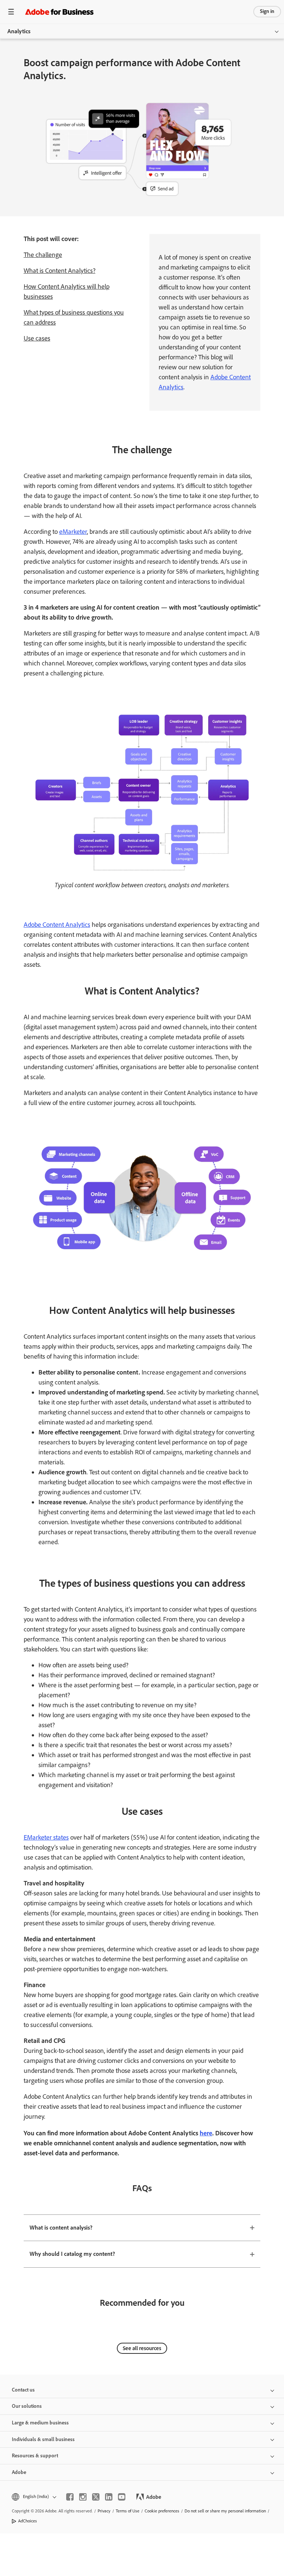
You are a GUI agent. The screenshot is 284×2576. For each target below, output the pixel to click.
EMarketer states (46, 1837)
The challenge (43, 255)
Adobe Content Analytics (57, 925)
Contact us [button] (23, 2390)
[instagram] (83, 2497)
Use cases (37, 338)
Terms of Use (128, 2511)
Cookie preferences (162, 2511)
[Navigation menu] (11, 12)
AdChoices (28, 2521)
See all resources (142, 2348)
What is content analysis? (61, 2228)
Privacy (104, 2511)
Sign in (267, 11)
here (206, 2133)
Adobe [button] (19, 2472)
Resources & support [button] (35, 2456)
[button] (33, 2497)
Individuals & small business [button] (43, 2439)
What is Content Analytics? (60, 271)
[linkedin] (109, 2497)
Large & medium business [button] (40, 2423)
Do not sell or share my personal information (225, 2511)
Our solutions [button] (27, 2406)
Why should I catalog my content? (72, 2254)
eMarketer (73, 532)
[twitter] (96, 2497)
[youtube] (122, 2497)
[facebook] (70, 2497)
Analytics (19, 31)
